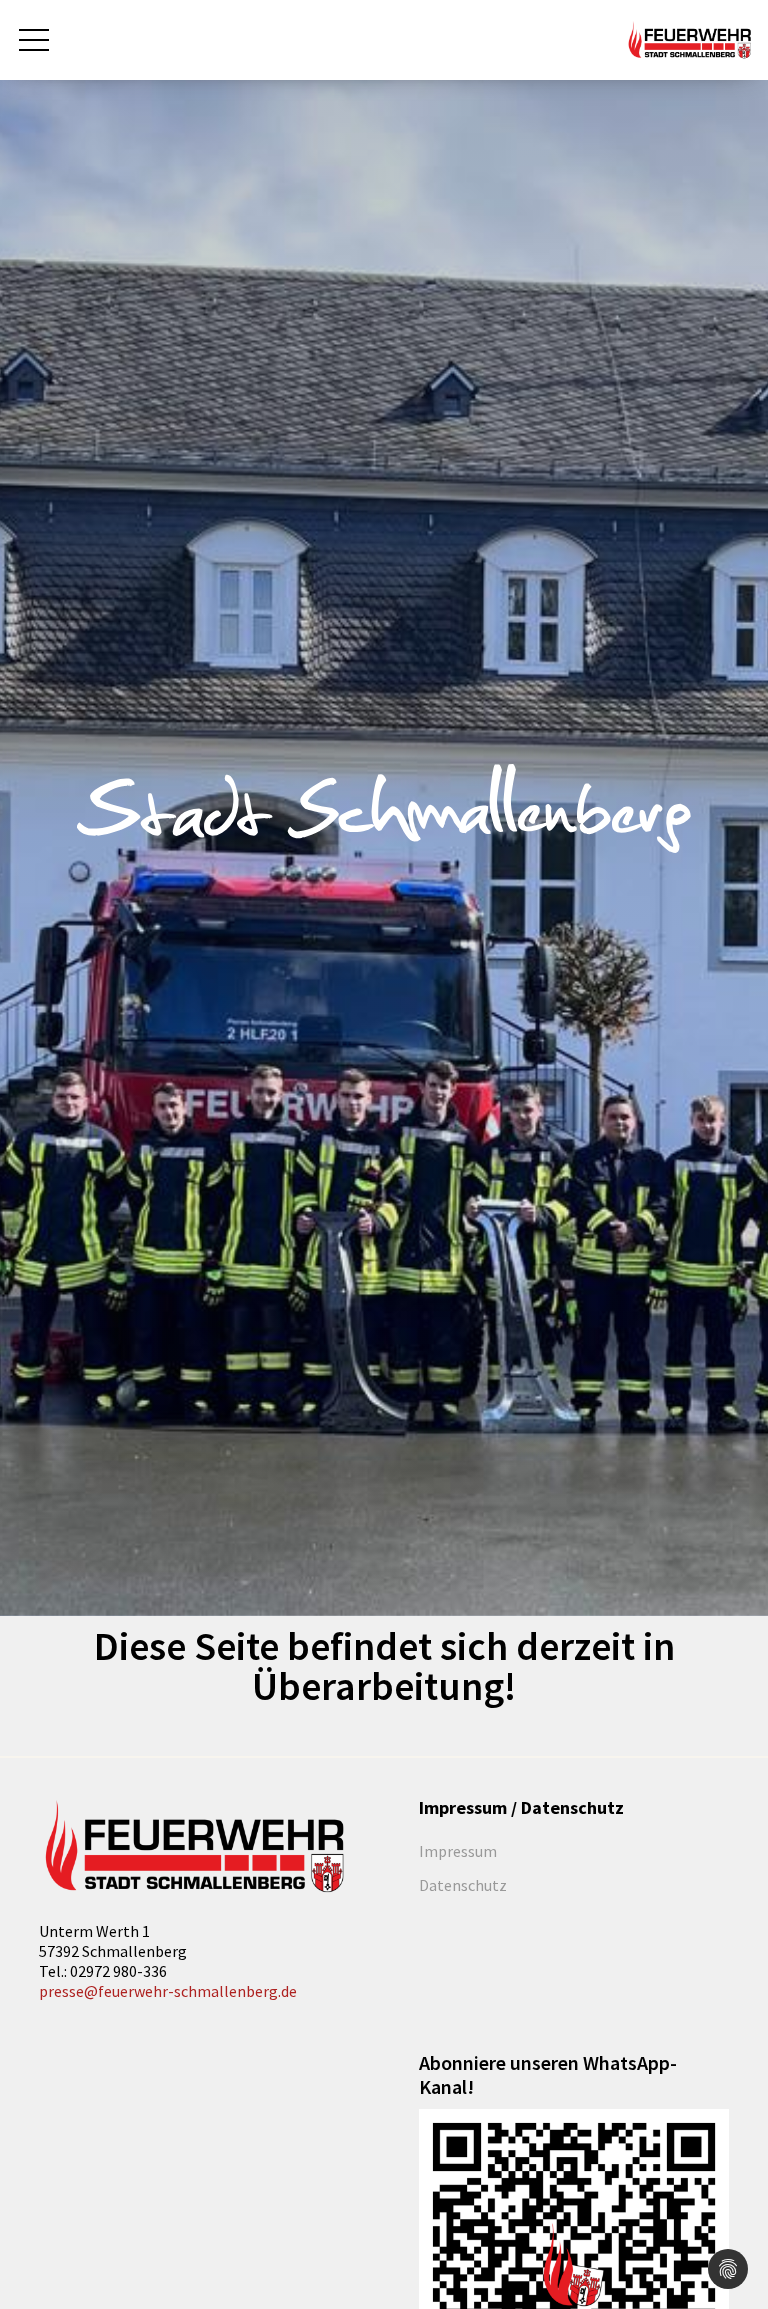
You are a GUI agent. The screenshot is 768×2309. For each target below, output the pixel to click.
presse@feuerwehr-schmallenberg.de (168, 1991)
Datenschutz (463, 1885)
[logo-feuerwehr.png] (194, 1847)
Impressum (458, 1851)
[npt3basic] (689, 38)
